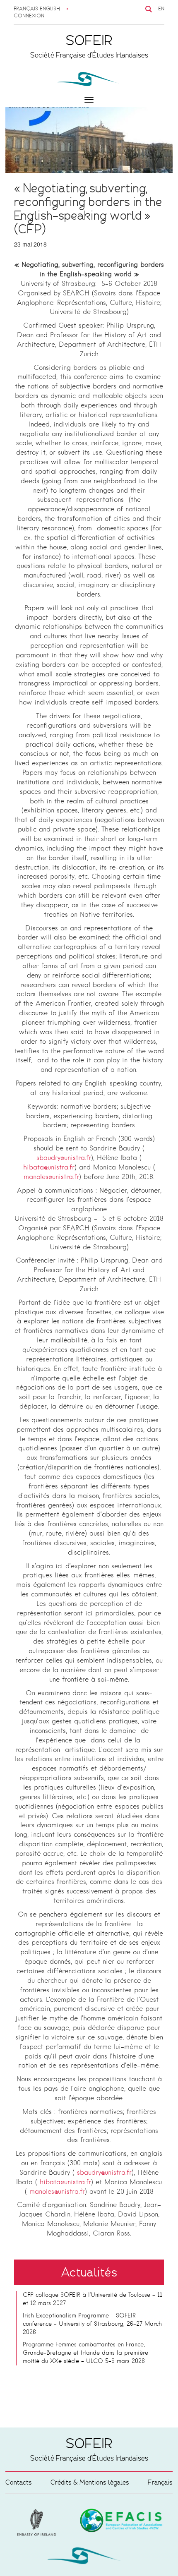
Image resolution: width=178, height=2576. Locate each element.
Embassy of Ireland (121, 2522)
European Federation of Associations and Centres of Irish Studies (38, 2523)
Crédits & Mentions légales (90, 2482)
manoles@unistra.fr (51, 1177)
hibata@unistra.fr (49, 1168)
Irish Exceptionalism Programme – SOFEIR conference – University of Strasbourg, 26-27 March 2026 (92, 2324)
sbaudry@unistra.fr (64, 1158)
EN (161, 9)
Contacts (19, 2482)
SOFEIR (89, 2557)
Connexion (29, 16)
